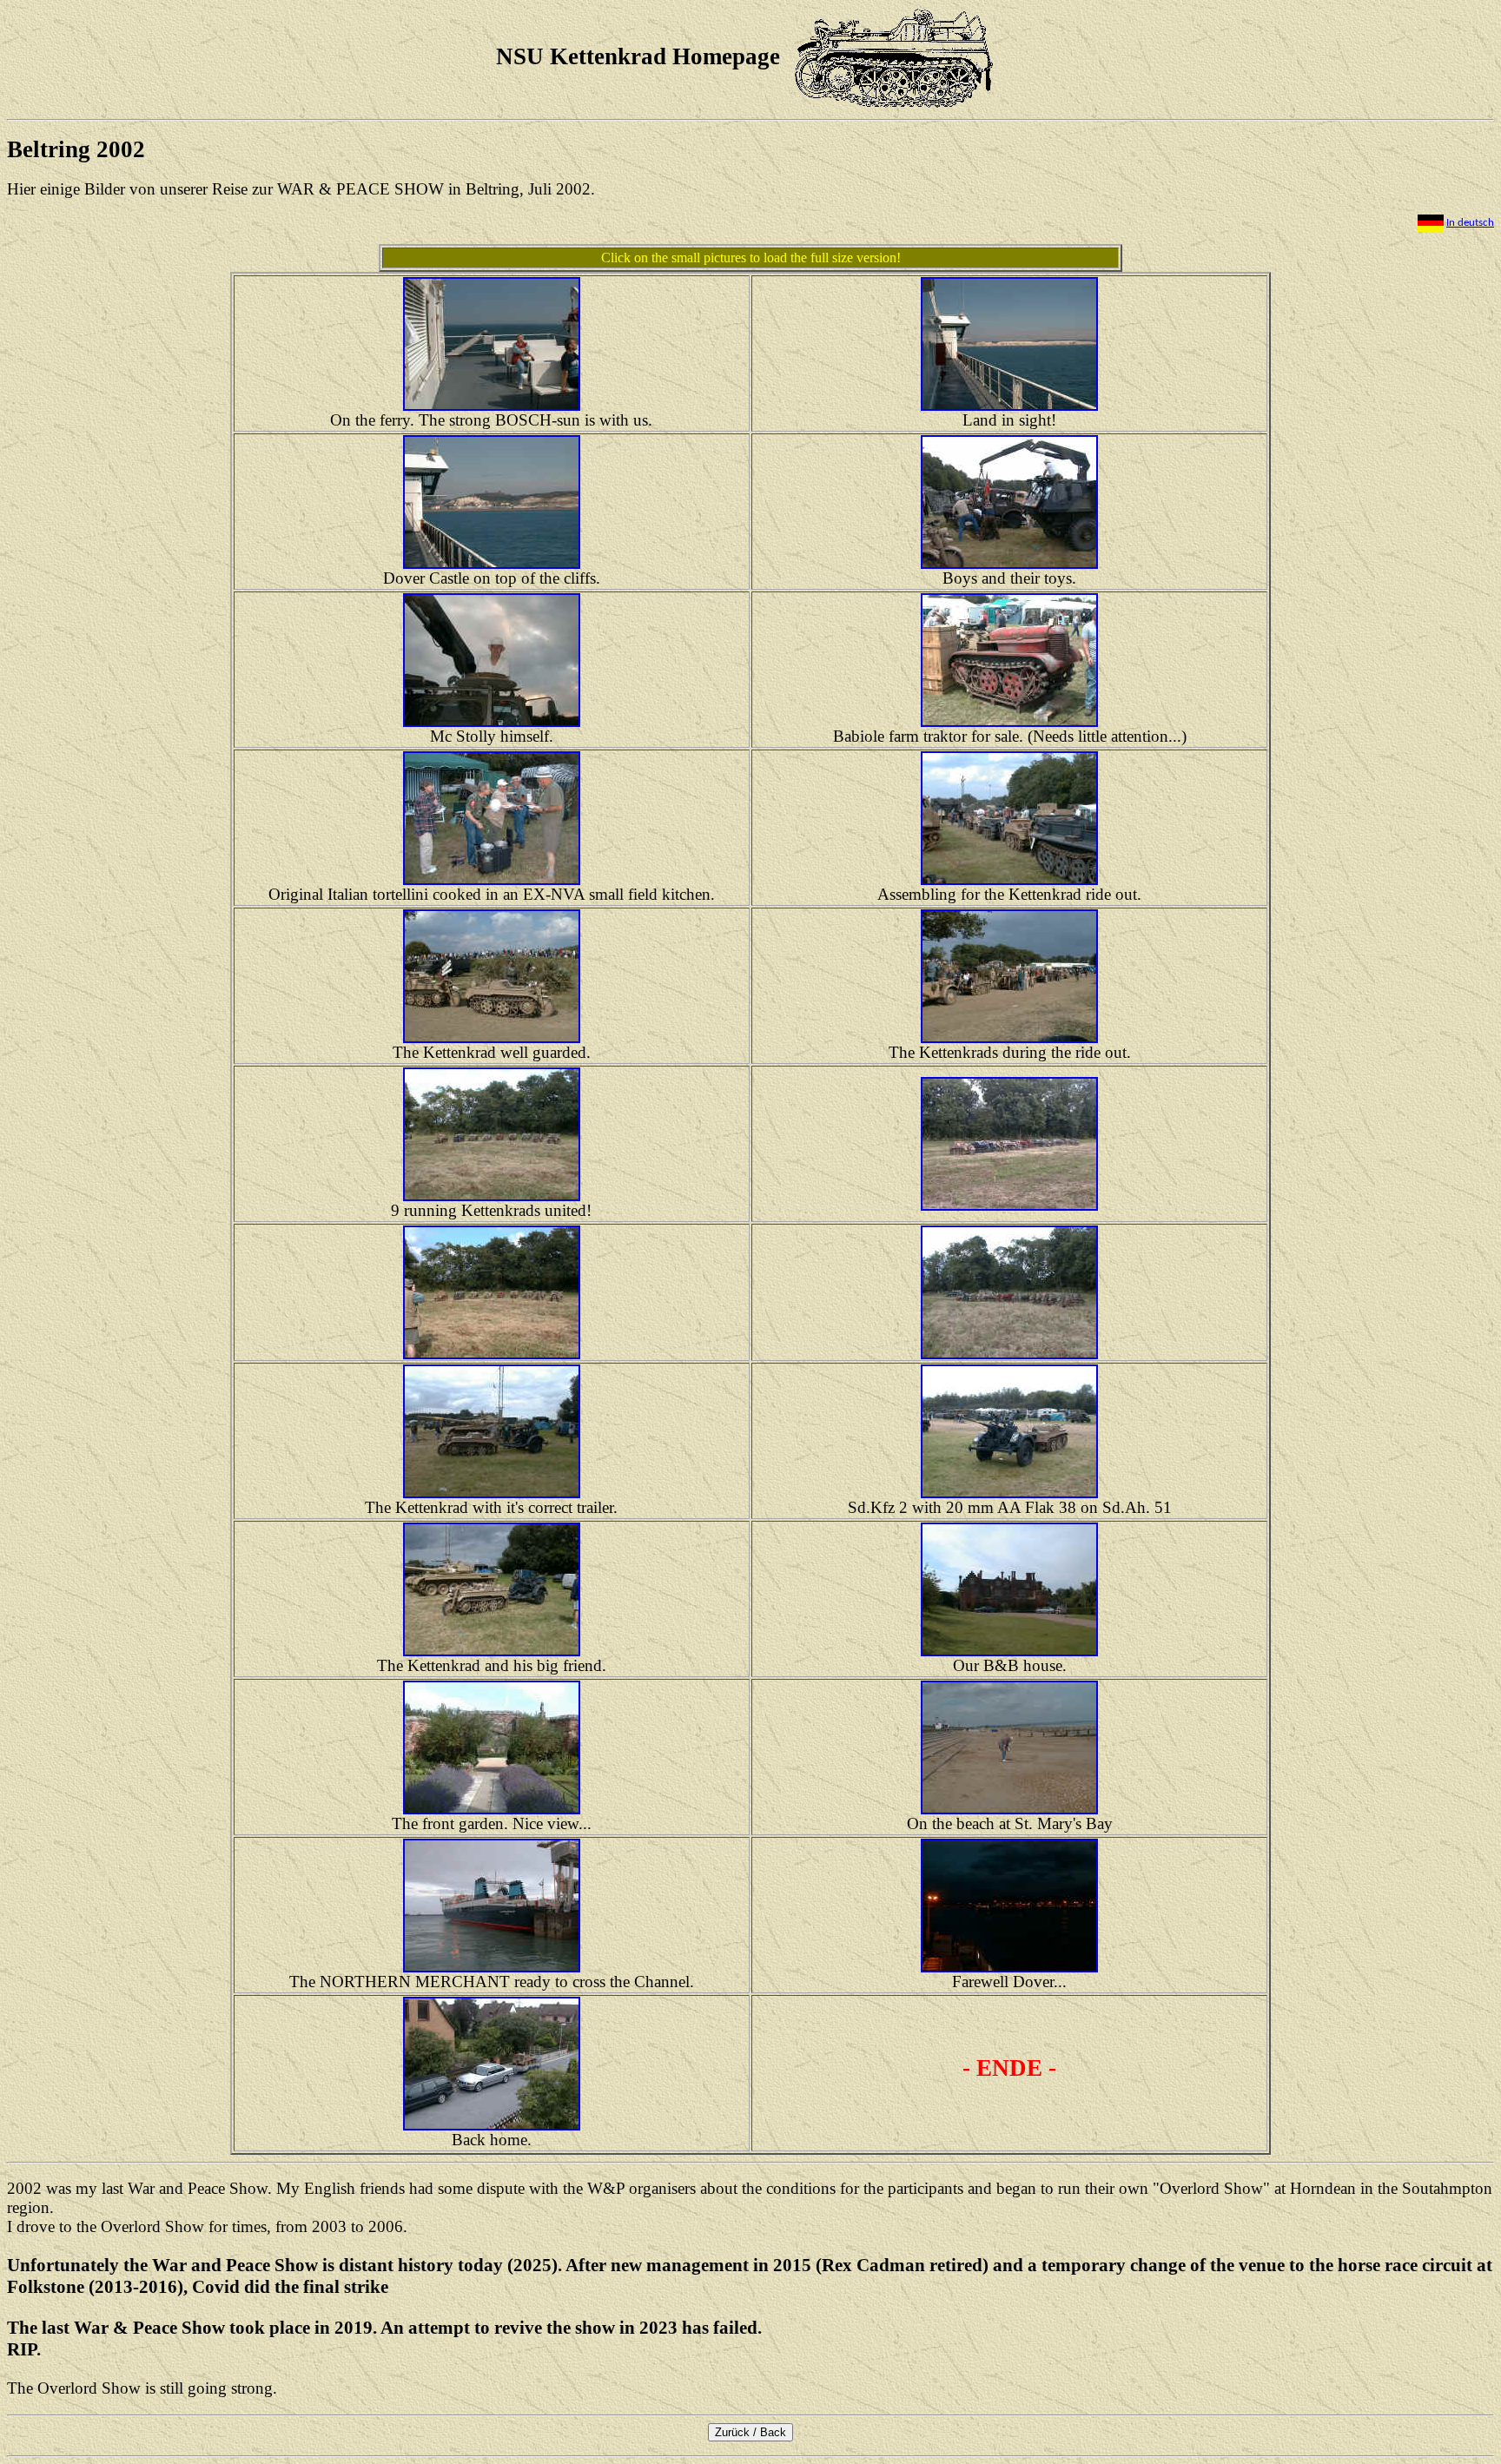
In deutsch (1470, 223)
